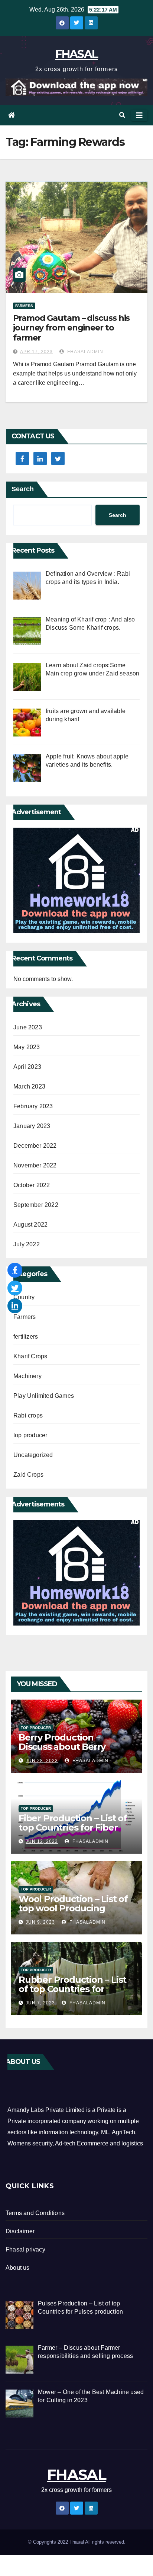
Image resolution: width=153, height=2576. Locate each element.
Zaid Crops (28, 1475)
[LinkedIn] (15, 1306)
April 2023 (27, 1067)
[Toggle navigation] (139, 115)
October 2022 (32, 1185)
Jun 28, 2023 (42, 1761)
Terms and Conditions (35, 2213)
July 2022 (27, 1244)
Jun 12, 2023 (42, 1841)
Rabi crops (28, 1415)
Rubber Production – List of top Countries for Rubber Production (72, 1989)
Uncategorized (33, 1455)
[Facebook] (15, 1270)
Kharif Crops (30, 1356)
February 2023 (33, 1106)
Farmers (24, 306)
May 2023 (27, 1047)
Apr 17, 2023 (36, 352)
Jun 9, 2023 (40, 1922)
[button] (122, 115)
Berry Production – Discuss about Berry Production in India (62, 1747)
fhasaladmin (84, 352)
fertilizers (26, 1337)
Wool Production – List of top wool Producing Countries (73, 1908)
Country (24, 1297)
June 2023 (28, 1027)
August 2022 (30, 1225)
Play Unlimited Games (44, 1396)
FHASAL (77, 54)
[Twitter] (15, 1288)
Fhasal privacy (25, 2249)
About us (18, 2268)
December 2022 (35, 1146)
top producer (30, 1435)
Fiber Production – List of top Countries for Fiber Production (73, 1827)
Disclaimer (20, 2231)
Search (23, 489)
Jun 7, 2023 (40, 2003)
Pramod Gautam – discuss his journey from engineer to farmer (71, 328)
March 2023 (29, 1086)
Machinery (27, 1376)
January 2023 (32, 1126)
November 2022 (35, 1165)
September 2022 (36, 1205)
